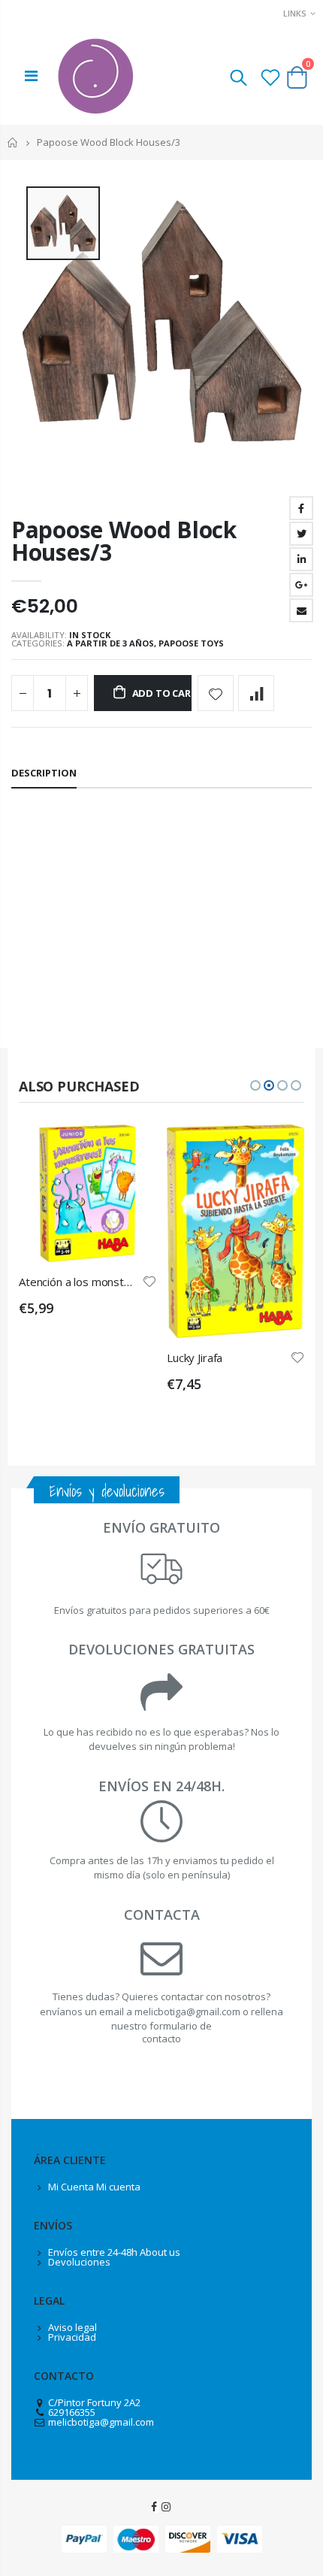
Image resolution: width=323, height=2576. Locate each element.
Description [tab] (44, 773)
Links (295, 13)
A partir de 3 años (110, 643)
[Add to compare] (256, 693)
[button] (255, 1085)
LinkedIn (301, 559)
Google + (301, 585)
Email (301, 610)
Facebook (301, 508)
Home (13, 142)
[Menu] (31, 76)
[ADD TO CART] (131, 1149)
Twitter (301, 534)
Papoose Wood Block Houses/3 (124, 541)
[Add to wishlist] (216, 693)
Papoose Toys (191, 643)
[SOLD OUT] (279, 1149)
